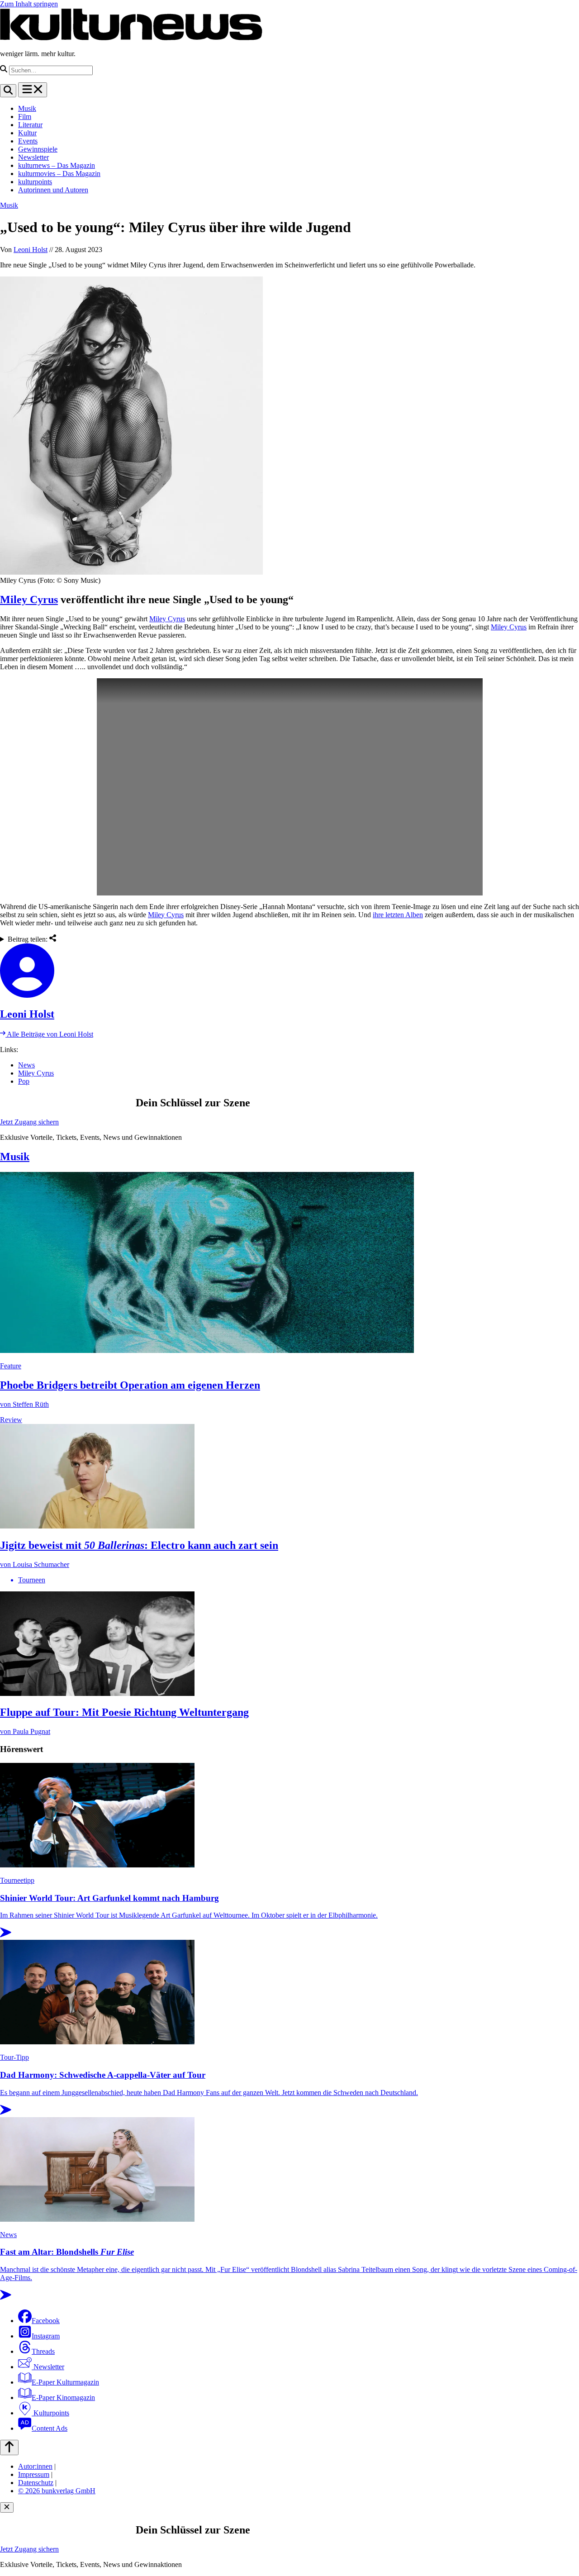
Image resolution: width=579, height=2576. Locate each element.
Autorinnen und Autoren (53, 190)
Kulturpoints (50, 2413)
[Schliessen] (7, 2507)
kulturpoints (35, 182)
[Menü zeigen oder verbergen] (33, 90)
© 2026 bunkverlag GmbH (57, 2491)
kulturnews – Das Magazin (57, 165)
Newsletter (33, 157)
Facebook (46, 2321)
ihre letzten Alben (398, 915)
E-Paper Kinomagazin (63, 2397)
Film (25, 117)
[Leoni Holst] (289, 971)
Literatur (30, 125)
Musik (27, 108)
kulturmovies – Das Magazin (59, 174)
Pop (24, 1081)
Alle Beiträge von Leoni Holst (49, 1034)
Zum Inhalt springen (29, 4)
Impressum (34, 2474)
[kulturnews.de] (131, 38)
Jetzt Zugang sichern (29, 1122)
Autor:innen (35, 2466)
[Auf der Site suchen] (8, 91)
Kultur (27, 133)
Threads (43, 2351)
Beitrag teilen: (28, 939)
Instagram (46, 2336)
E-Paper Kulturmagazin (65, 2382)
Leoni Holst (31, 250)
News (26, 1065)
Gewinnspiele (38, 149)
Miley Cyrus (29, 600)
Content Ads (50, 2428)
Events (28, 141)
